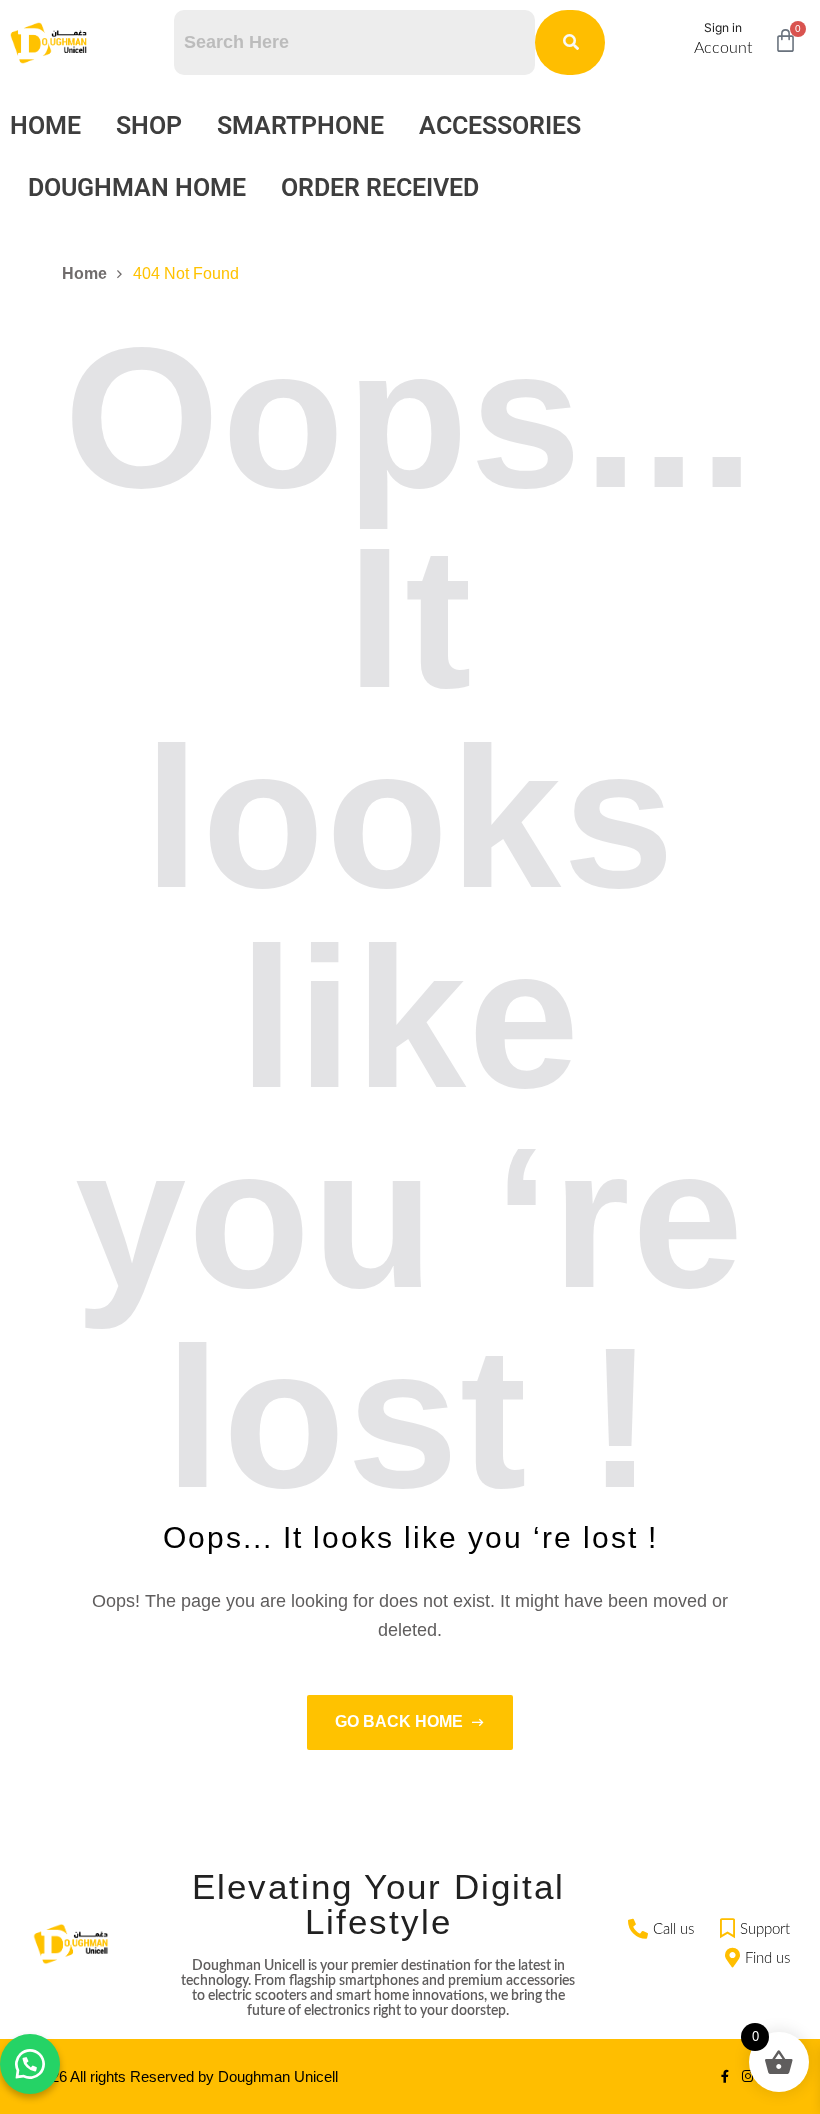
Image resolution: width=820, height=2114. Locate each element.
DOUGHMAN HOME (137, 187)
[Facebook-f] (724, 2076)
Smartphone (300, 125)
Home (45, 125)
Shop (149, 125)
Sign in (723, 27)
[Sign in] (671, 42)
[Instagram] (747, 2076)
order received (380, 187)
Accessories (500, 125)
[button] (30, 2064)
